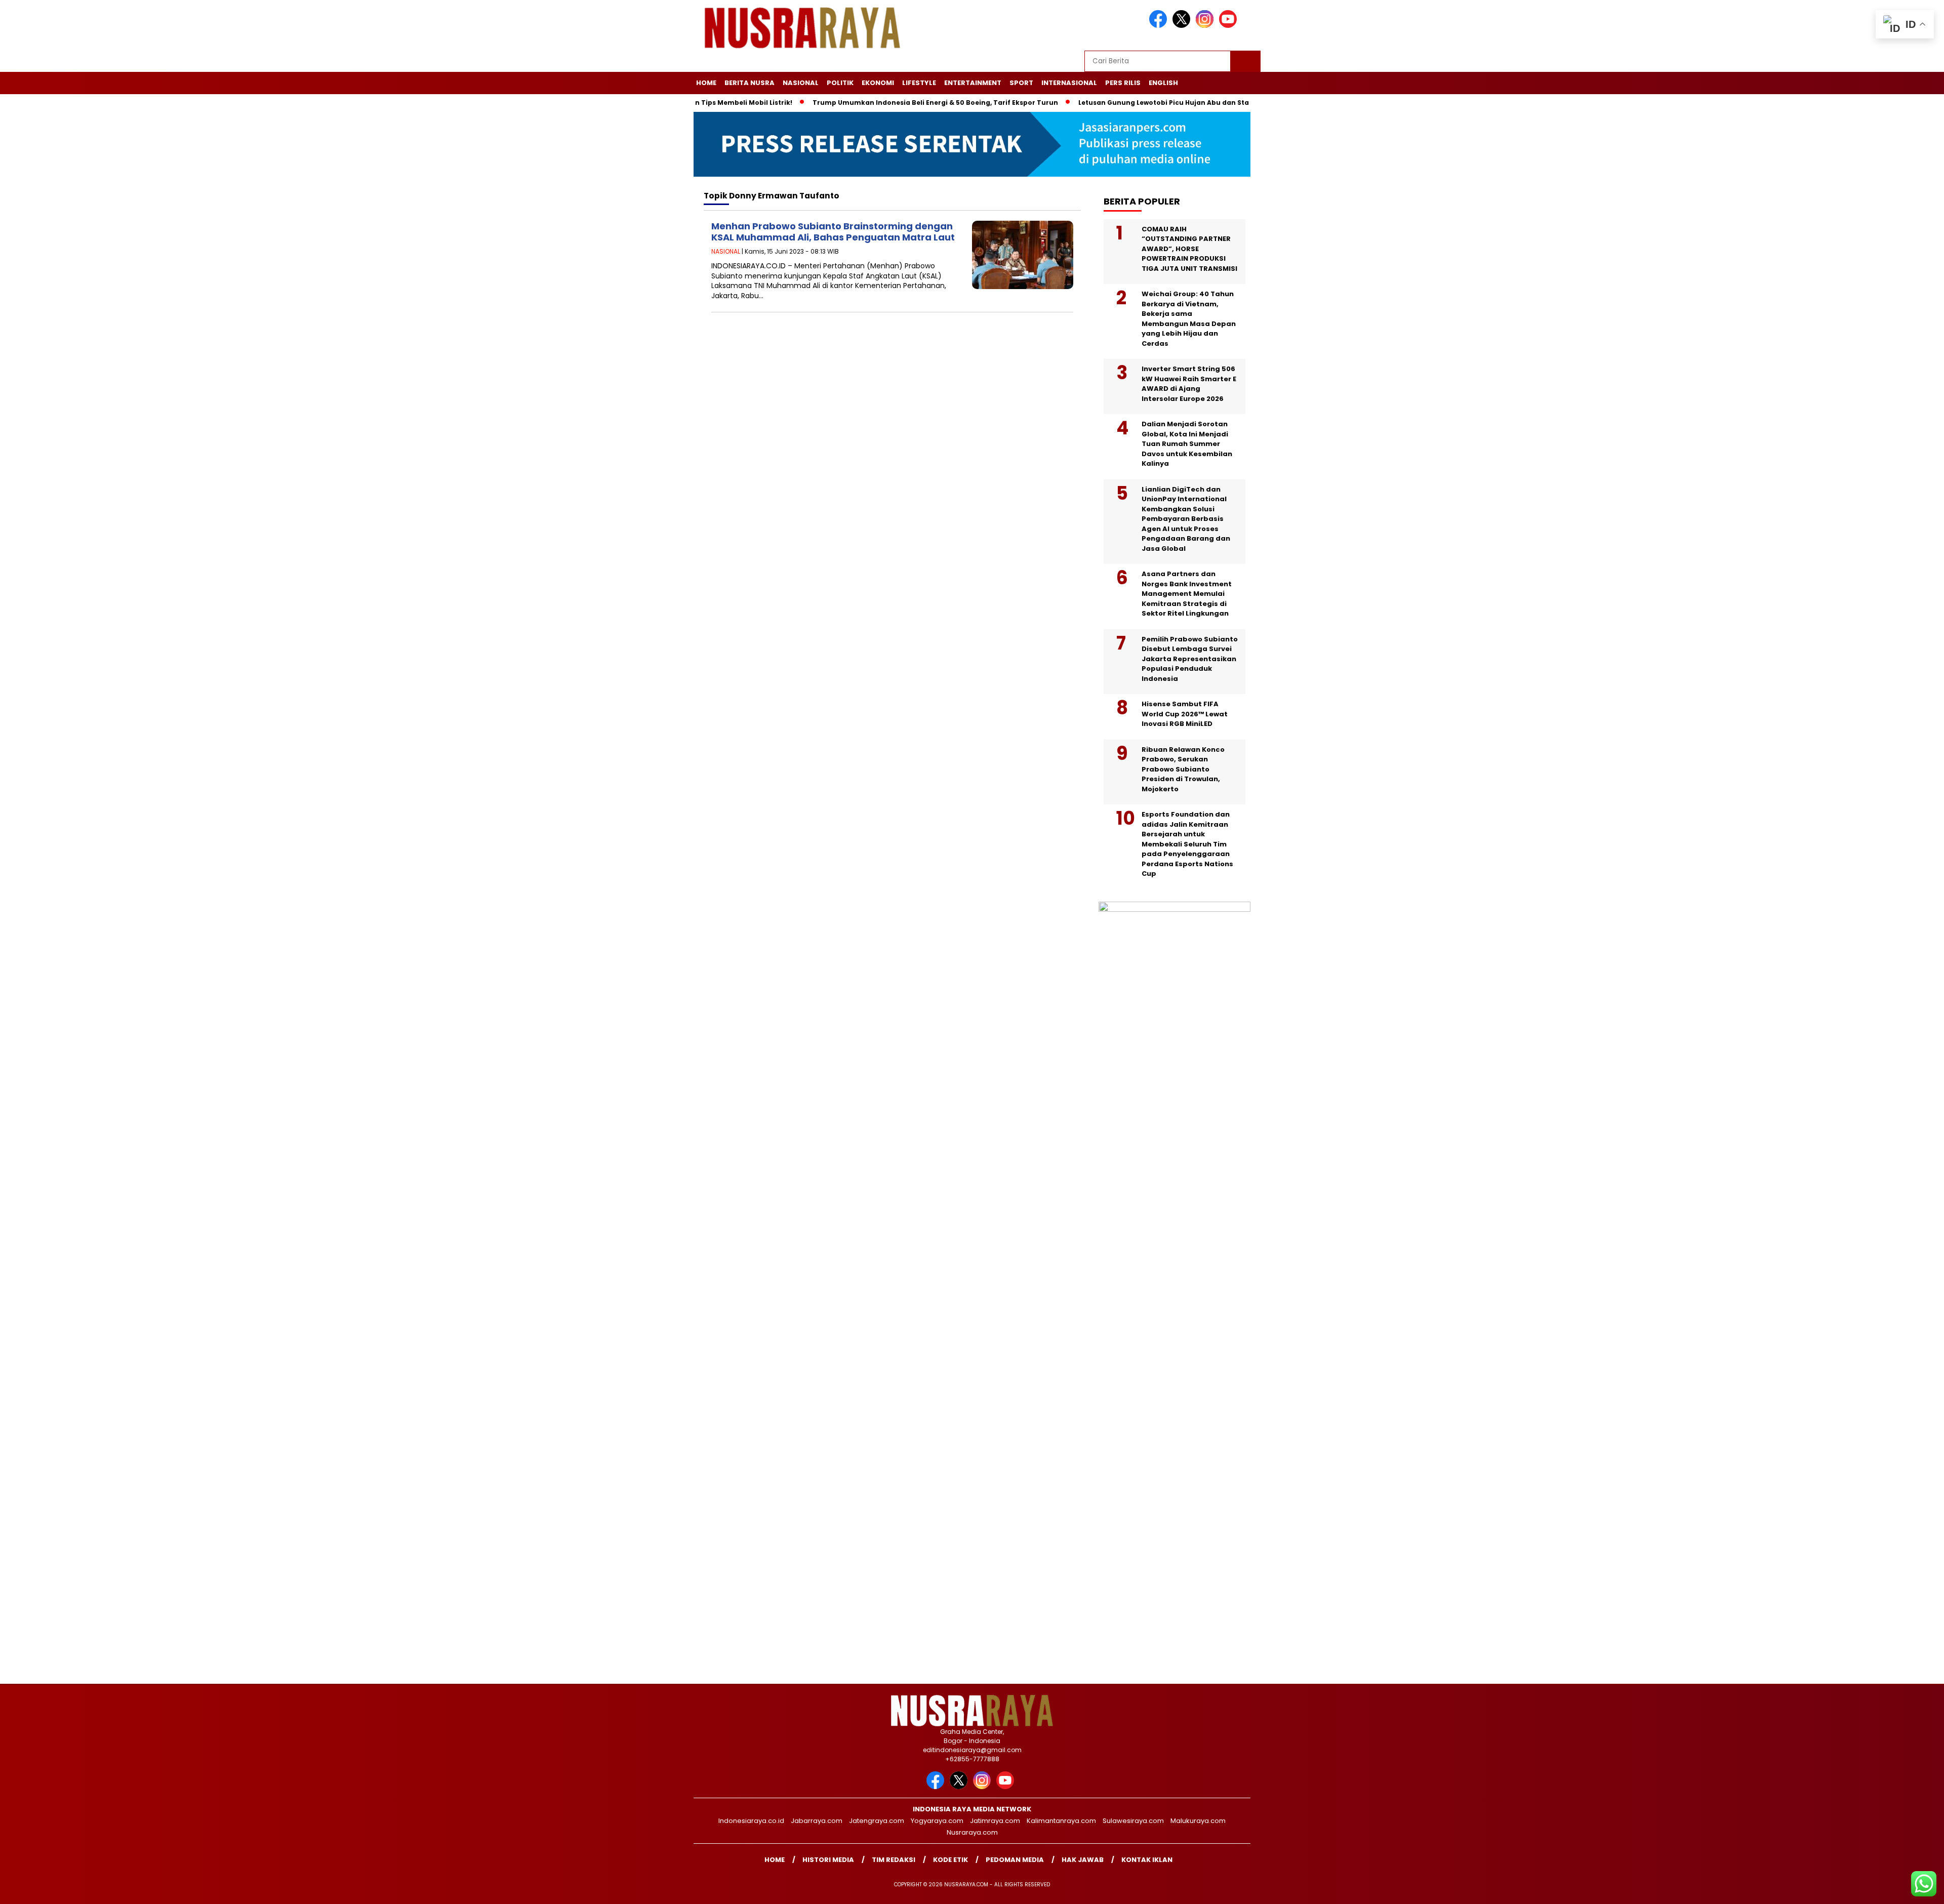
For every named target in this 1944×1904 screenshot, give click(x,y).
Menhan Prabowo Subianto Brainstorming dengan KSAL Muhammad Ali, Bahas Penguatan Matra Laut (833, 232)
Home (706, 83)
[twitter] (1183, 26)
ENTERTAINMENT (973, 83)
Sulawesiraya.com (1133, 1821)
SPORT (1021, 83)
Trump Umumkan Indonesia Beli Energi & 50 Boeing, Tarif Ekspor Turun (876, 103)
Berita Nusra (750, 83)
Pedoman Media (1015, 1860)
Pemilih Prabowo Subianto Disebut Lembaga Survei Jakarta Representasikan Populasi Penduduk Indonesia (1190, 659)
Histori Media (828, 1860)
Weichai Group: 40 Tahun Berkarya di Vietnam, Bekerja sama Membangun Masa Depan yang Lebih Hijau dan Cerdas (1189, 319)
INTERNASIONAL (1069, 83)
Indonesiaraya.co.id (751, 1821)
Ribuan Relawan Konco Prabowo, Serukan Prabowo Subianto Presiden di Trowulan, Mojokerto (1183, 769)
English (1163, 83)
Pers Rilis (1123, 83)
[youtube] (1230, 26)
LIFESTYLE (919, 83)
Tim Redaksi (894, 1860)
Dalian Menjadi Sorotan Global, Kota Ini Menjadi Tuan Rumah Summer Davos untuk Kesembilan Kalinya (1187, 444)
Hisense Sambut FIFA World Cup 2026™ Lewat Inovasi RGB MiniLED (1185, 714)
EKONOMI (878, 83)
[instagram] (1206, 26)
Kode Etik (950, 1860)
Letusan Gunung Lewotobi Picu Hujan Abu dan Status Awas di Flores (1134, 103)
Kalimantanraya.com (1061, 1821)
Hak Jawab (1083, 1860)
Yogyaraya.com (937, 1821)
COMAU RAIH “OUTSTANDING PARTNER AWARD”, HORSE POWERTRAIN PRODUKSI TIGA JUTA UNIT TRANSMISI (1189, 249)
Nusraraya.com (972, 1832)
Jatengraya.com (877, 1821)
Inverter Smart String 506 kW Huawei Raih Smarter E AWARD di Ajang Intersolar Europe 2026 (1189, 384)
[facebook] (1160, 26)
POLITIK (840, 83)
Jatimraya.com (995, 1821)
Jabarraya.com (817, 1821)
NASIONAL (801, 83)
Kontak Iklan (1147, 1860)
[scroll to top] (1877, 1888)
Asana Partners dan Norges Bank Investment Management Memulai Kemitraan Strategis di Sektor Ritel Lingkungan (1187, 594)
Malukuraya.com (1198, 1821)
